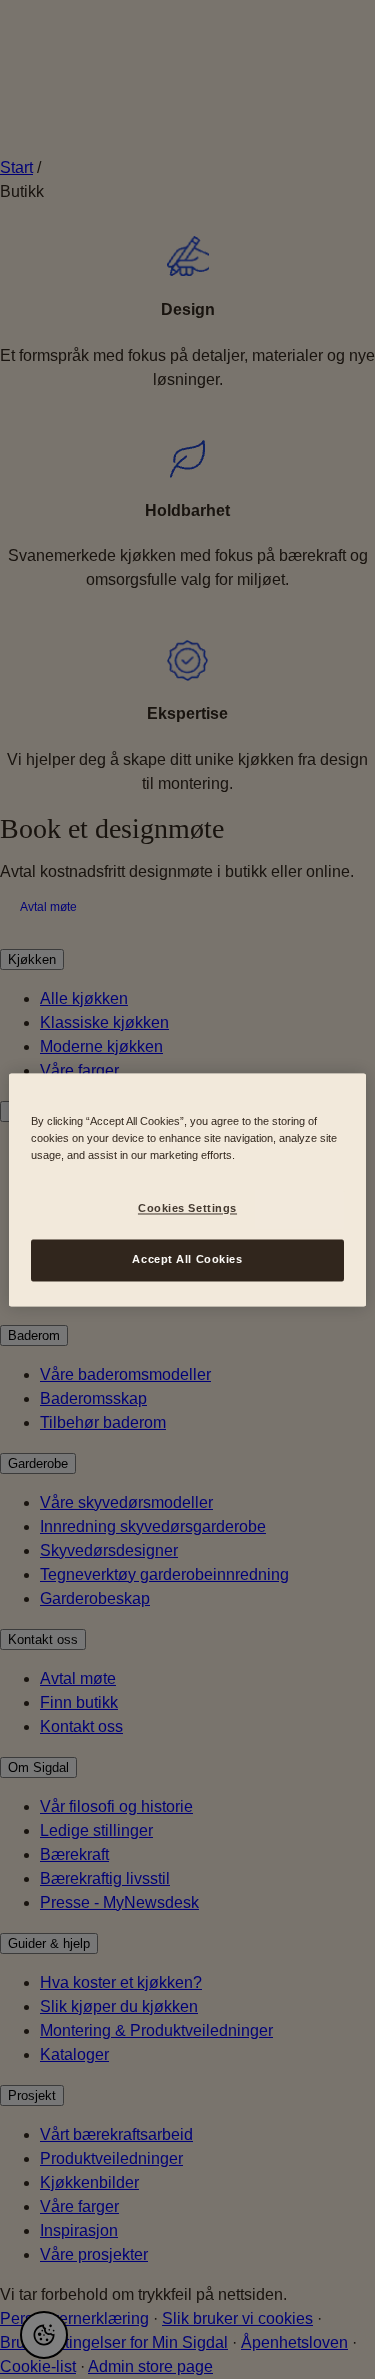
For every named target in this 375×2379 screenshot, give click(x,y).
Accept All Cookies (187, 1259)
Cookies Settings (187, 1208)
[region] (187, 1189)
